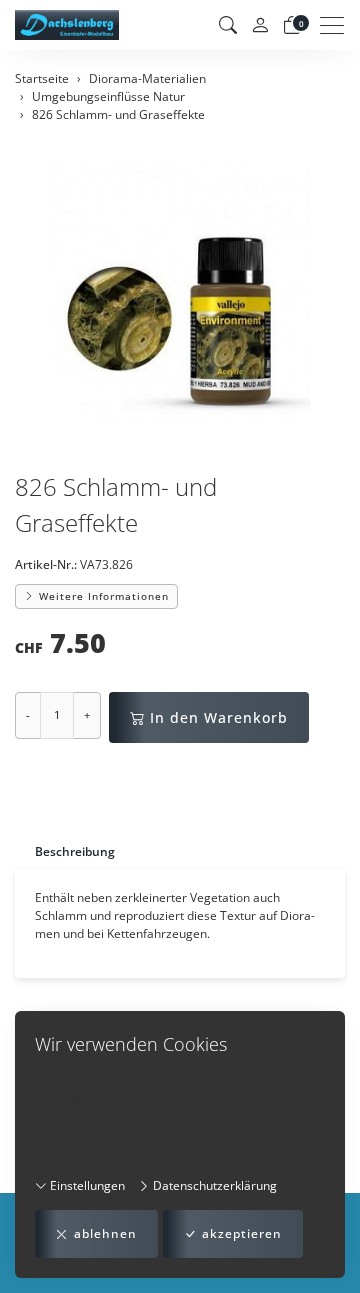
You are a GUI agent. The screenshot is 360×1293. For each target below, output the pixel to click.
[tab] (65, 851)
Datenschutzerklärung (213, 1185)
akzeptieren (242, 1233)
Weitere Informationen (102, 596)
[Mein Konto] (260, 25)
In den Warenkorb (219, 717)
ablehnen (105, 1233)
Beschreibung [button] (75, 851)
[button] (228, 25)
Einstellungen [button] (86, 1185)
